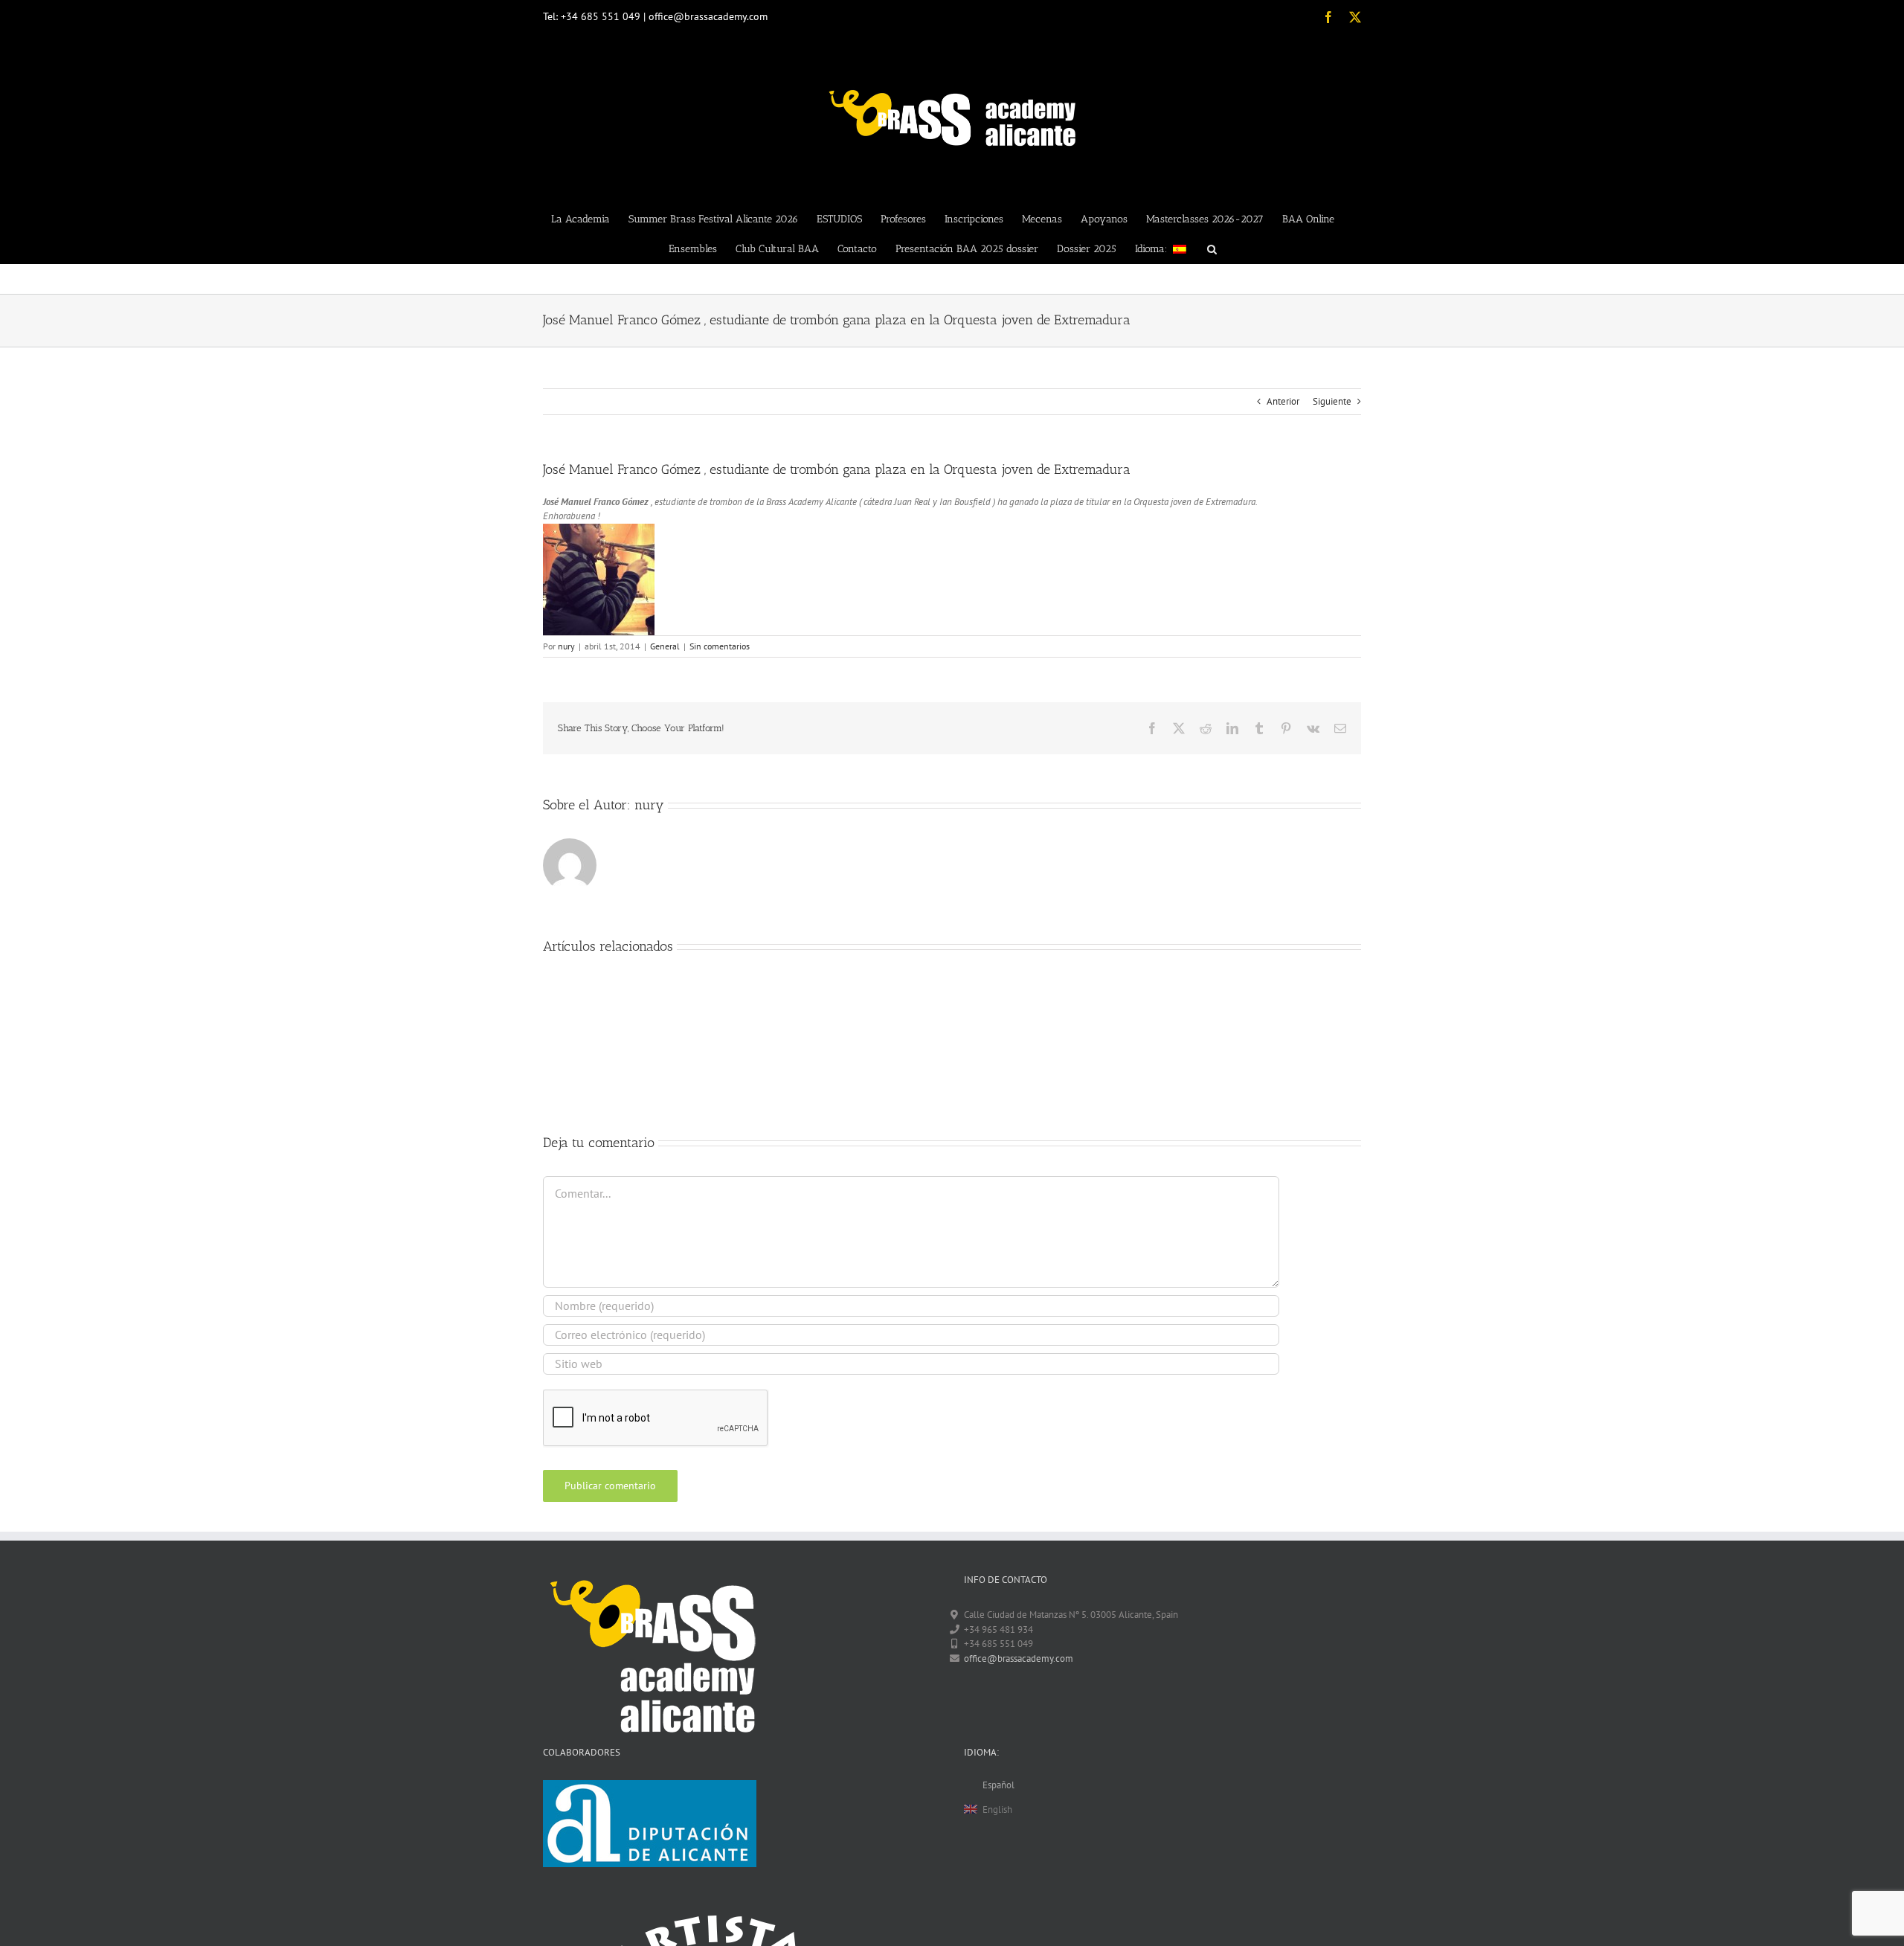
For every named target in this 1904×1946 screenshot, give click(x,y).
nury (566, 646)
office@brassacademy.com (1019, 1658)
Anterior (1283, 401)
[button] (1212, 248)
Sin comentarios (720, 646)
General (665, 646)
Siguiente (1332, 401)
